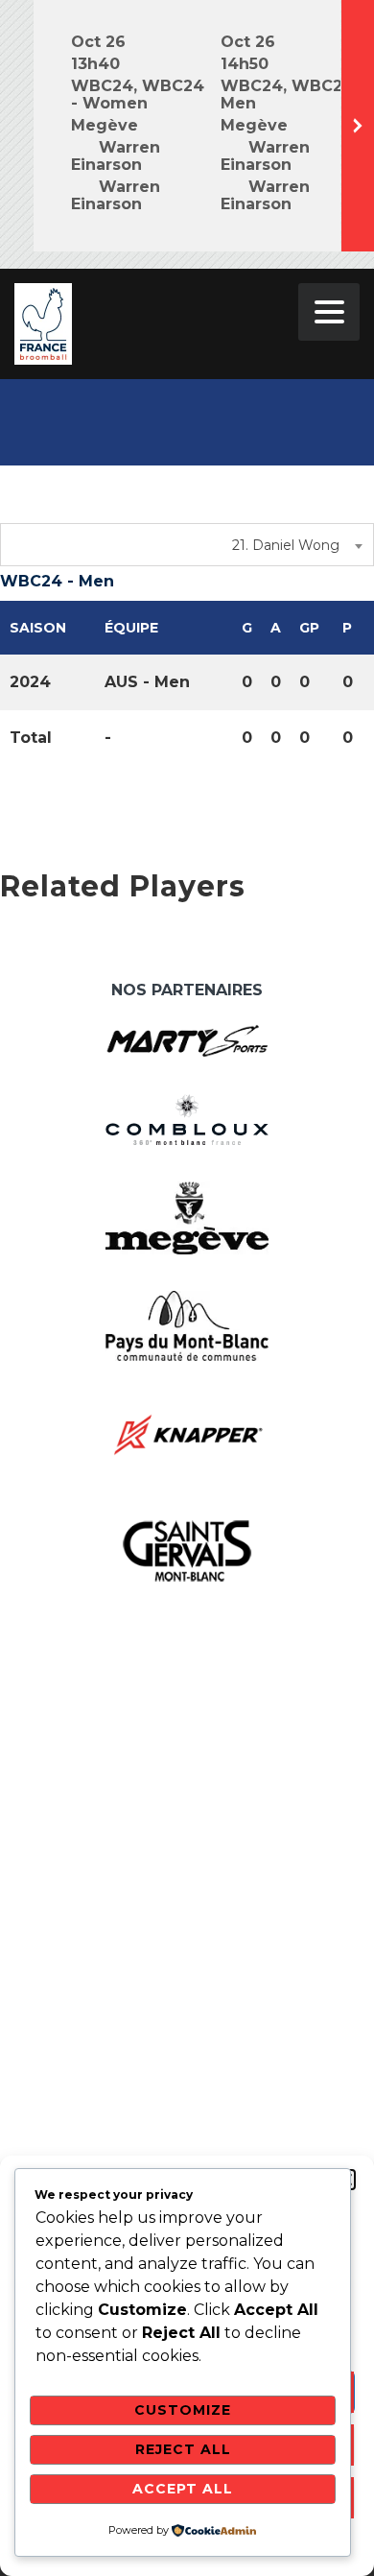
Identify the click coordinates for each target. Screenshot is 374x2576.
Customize (183, 2410)
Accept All (183, 2489)
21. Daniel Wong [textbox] (286, 545)
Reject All (183, 2449)
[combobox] (187, 545)
